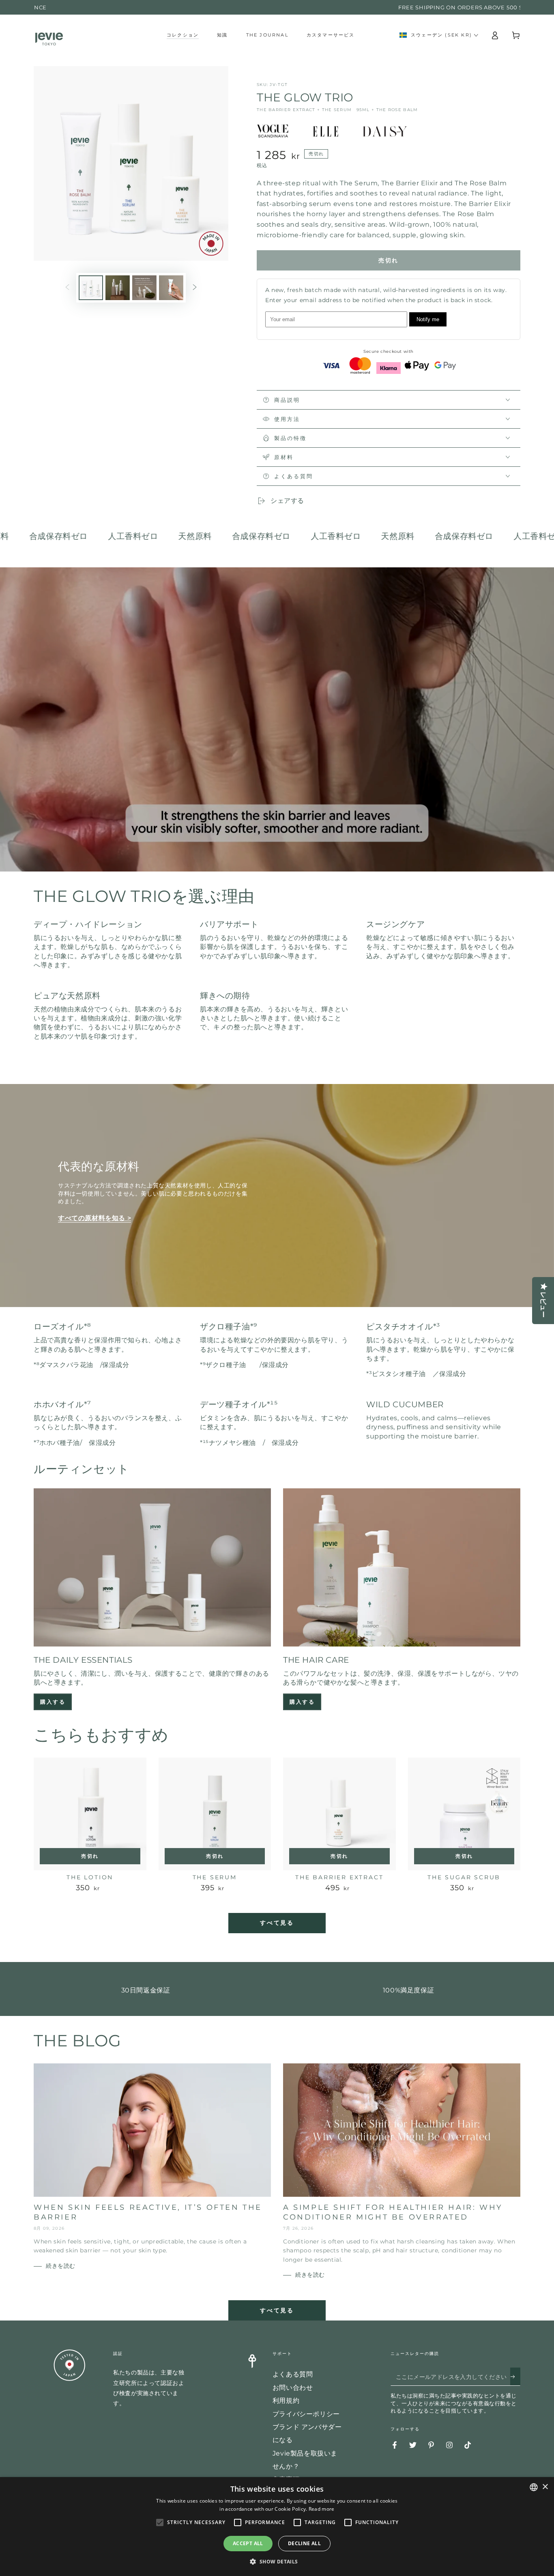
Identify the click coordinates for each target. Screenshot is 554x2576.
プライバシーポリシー (306, 2414)
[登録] (515, 2376)
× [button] (545, 2487)
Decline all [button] (304, 2543)
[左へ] (67, 288)
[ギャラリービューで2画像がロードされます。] (118, 288)
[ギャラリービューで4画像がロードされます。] (171, 288)
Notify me (428, 319)
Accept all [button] (248, 2543)
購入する (53, 1702)
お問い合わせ (293, 2388)
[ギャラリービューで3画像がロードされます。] (144, 288)
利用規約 (286, 2401)
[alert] (277, 2527)
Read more (322, 2509)
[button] (277, 2562)
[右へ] (195, 288)
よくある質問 (293, 2374)
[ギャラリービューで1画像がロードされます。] (91, 288)
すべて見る (277, 1923)
